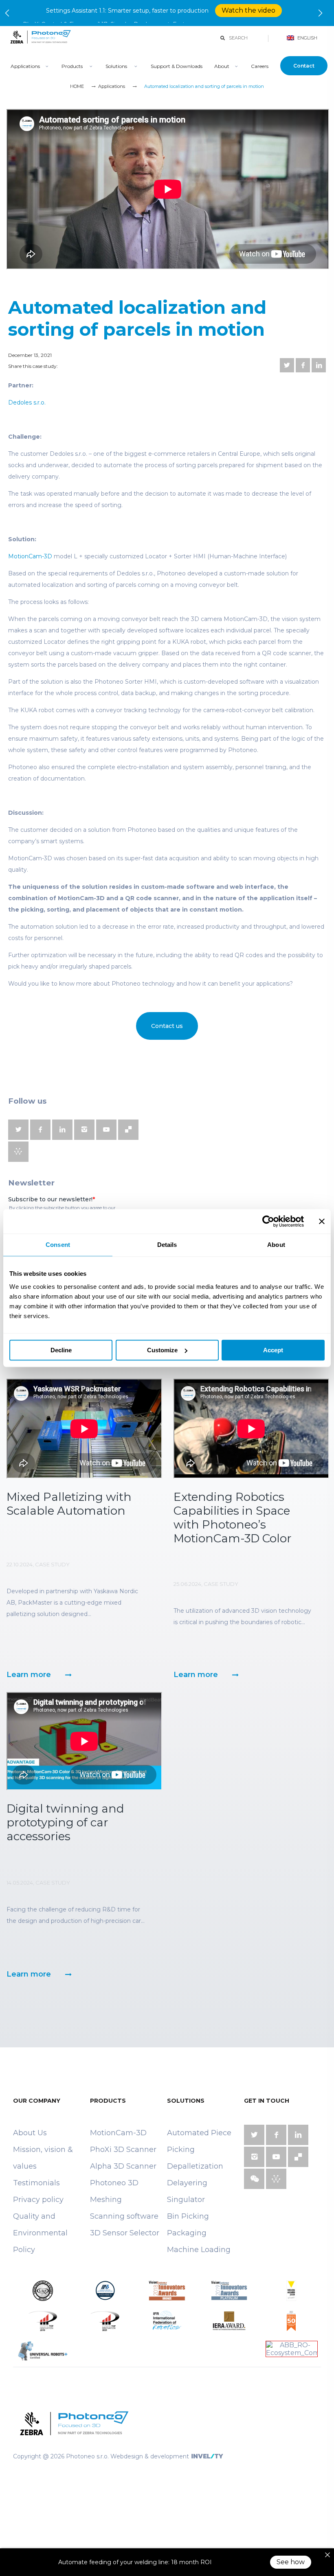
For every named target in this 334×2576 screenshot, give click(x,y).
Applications (25, 71)
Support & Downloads (177, 71)
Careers (260, 71)
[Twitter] (287, 370)
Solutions (116, 71)
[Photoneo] (41, 51)
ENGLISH (307, 43)
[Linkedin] (319, 370)
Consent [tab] (58, 1245)
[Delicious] (128, 1135)
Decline (61, 1350)
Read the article (272, 15)
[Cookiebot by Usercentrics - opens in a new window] (268, 1221)
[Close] (327, 2555)
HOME (77, 91)
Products (73, 71)
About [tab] (276, 1245)
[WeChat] (254, 2184)
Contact (304, 71)
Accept (273, 1350)
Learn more (29, 1679)
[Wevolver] (18, 1157)
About (222, 71)
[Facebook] (303, 370)
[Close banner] (322, 1221)
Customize (162, 1350)
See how (291, 2562)
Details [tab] (167, 1245)
